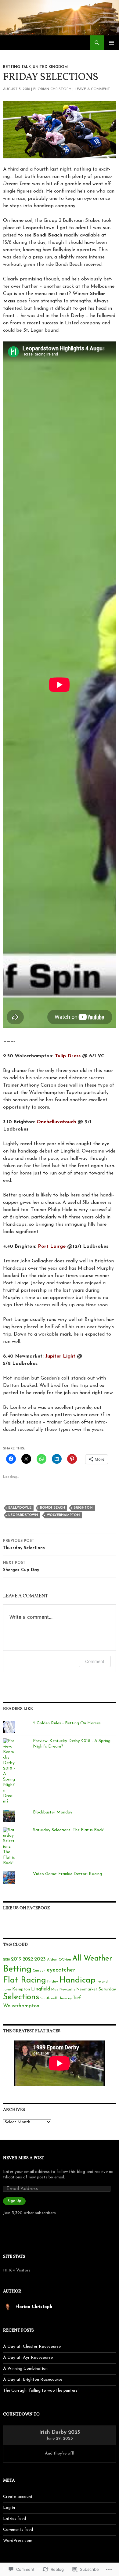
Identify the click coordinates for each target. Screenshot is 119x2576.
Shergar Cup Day (21, 1567)
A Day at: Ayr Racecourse (28, 2358)
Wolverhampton (63, 1515)
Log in (9, 2508)
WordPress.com (18, 2541)
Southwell (49, 1998)
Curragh (39, 1971)
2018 (6, 1960)
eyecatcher (61, 1970)
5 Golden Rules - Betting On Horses (67, 1723)
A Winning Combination (25, 2369)
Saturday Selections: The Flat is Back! (69, 1830)
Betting (17, 1969)
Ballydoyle (20, 1508)
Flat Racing (25, 1981)
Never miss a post (24, 2158)
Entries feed (14, 2519)
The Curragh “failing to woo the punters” (41, 2391)
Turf (77, 1998)
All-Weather (92, 1959)
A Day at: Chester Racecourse (32, 2347)
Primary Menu (112, 43)
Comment (95, 1661)
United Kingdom (50, 67)
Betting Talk (17, 67)
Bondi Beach (52, 1508)
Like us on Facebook (27, 1908)
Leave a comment (92, 89)
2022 (28, 1959)
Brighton (83, 1508)
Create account (18, 2497)
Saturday (107, 1989)
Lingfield (41, 1989)
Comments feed (18, 2530)
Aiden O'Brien (59, 1960)
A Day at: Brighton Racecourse (33, 2380)
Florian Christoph (52, 89)
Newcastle (67, 1990)
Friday (53, 1982)
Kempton (21, 1989)
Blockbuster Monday (53, 1812)
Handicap (77, 1980)
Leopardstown (23, 1515)
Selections (21, 1997)
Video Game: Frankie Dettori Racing (67, 1874)
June (7, 1990)
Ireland (102, 1982)
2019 (16, 1959)
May (55, 1990)
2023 (40, 1959)
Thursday (65, 1999)
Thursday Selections (24, 1545)
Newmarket (87, 1990)
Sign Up (14, 2201)
